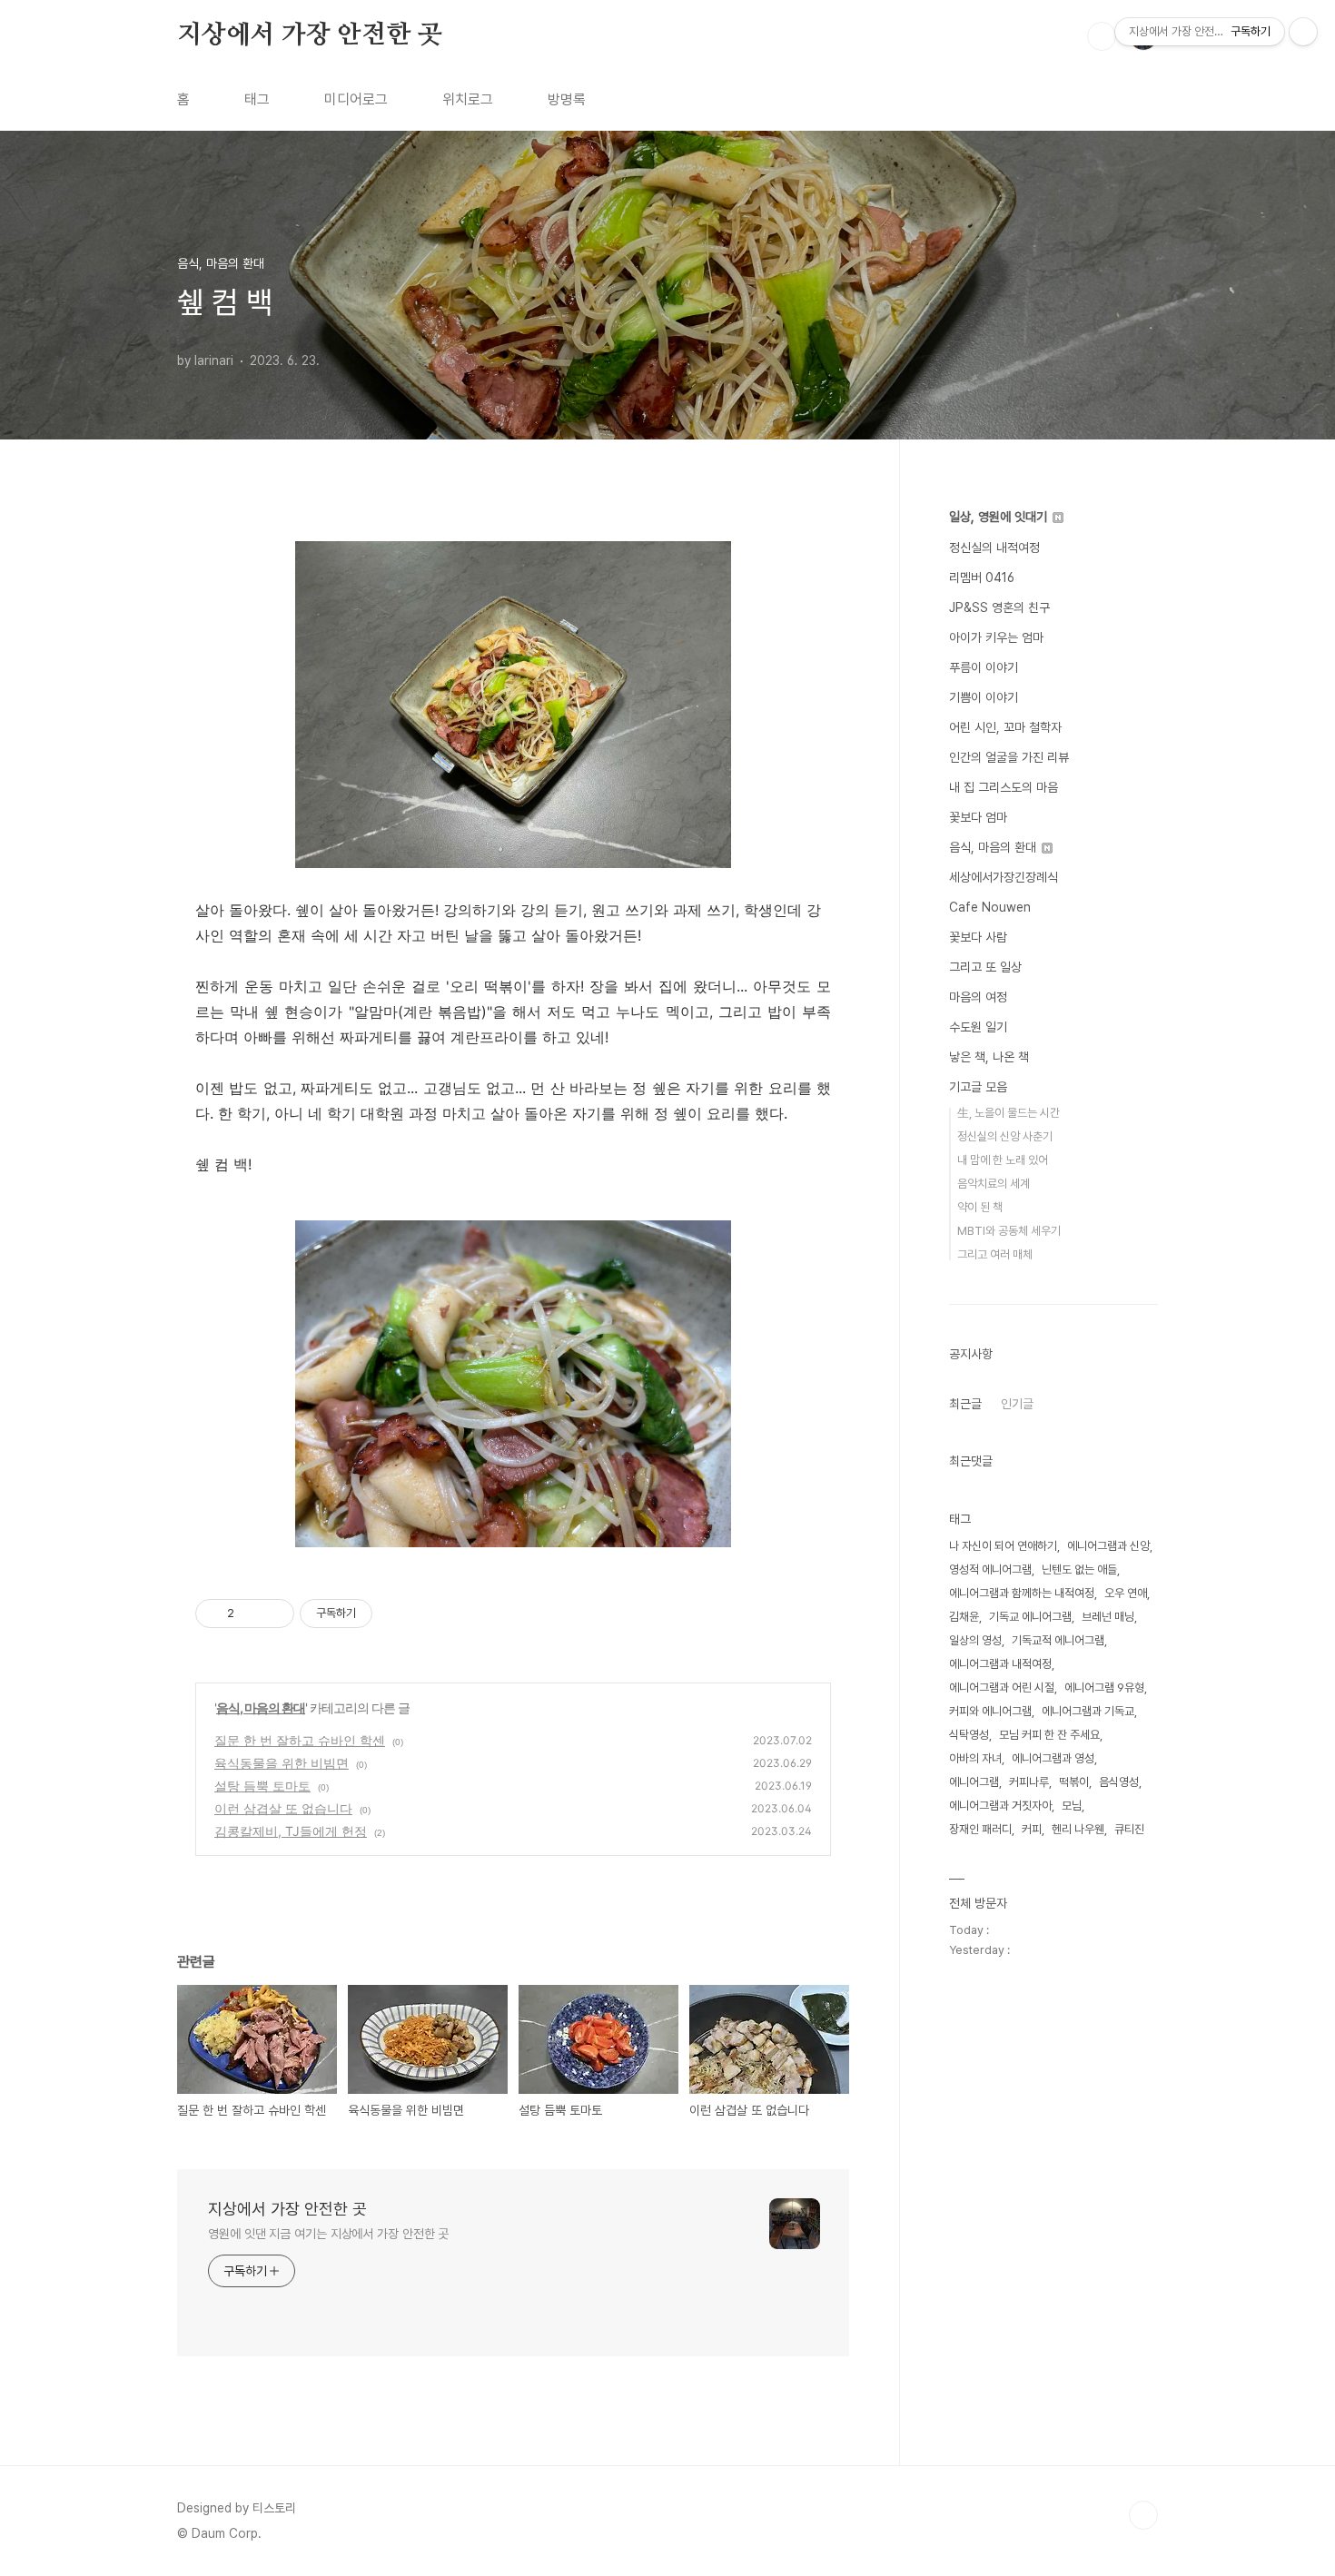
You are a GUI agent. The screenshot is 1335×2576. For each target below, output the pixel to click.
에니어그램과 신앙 (1108, 1546)
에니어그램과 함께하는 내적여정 (1022, 1593)
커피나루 (1029, 1782)
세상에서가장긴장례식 (1004, 877)
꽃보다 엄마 (978, 817)
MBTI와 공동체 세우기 (1009, 1231)
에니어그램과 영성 (1053, 1758)
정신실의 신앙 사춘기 (1005, 1136)
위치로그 (468, 99)
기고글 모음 (978, 1087)
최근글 (965, 1404)
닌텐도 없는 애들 (1079, 1569)
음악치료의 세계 (994, 1184)
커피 (1032, 1829)
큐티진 (1129, 1829)
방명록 (567, 99)
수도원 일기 (978, 1027)
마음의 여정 (978, 997)
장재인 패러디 (980, 1829)
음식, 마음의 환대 (261, 1707)
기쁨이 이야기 (984, 697)
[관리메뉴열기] (1303, 32)
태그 (257, 99)
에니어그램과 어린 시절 (1002, 1688)
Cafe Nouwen (990, 907)
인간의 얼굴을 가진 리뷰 (1009, 757)
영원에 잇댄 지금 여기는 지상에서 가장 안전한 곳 (328, 2234)
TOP (1143, 2515)
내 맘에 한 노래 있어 (1003, 1160)
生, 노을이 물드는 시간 (1009, 1113)
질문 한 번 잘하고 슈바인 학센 (300, 1740)
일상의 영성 (975, 1640)
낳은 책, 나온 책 (989, 1057)
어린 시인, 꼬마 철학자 (1005, 727)
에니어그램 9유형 (1104, 1688)
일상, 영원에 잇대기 (1000, 517)
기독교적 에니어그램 (1058, 1640)
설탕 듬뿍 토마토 (262, 1786)
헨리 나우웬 (1078, 1829)
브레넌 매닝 (1108, 1617)
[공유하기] (251, 1614)
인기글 (1017, 1404)
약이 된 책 (980, 1207)
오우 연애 (1126, 1593)
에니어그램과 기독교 (1088, 1711)
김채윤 (964, 1617)
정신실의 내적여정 (994, 548)
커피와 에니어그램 (990, 1711)
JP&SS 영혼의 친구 (999, 607)
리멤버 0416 (982, 577)
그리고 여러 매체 (995, 1254)
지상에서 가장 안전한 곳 (309, 35)
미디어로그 (356, 99)
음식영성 (1119, 1782)
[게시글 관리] (274, 1614)
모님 (1072, 1806)
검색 (1102, 36)
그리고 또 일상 (985, 967)
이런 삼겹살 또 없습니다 (283, 1808)
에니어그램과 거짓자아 (1000, 1806)
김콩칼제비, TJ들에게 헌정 (291, 1831)
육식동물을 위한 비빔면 (282, 1763)
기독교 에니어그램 (1030, 1617)
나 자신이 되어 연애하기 (1003, 1546)
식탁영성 (969, 1735)
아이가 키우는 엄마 (996, 637)
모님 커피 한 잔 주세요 (1049, 1735)
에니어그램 (974, 1782)
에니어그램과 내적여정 (1000, 1664)
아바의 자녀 (975, 1758)
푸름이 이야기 (984, 667)
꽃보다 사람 (978, 937)
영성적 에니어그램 (990, 1569)
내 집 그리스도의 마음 (1004, 787)
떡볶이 (1074, 1782)
